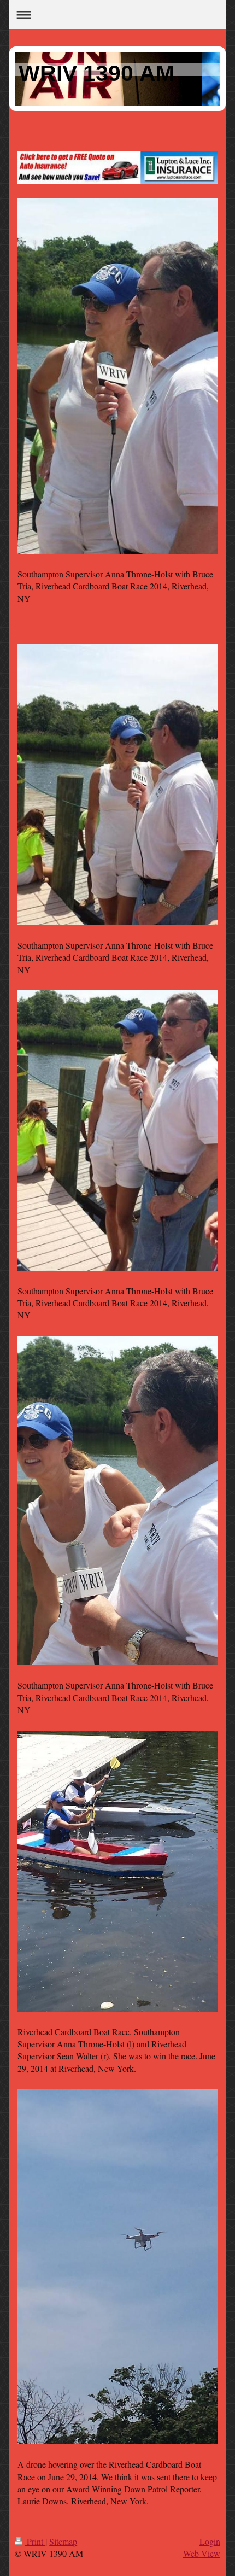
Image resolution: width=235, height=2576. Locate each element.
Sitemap (63, 2541)
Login (210, 2541)
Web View (202, 2553)
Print (35, 2541)
